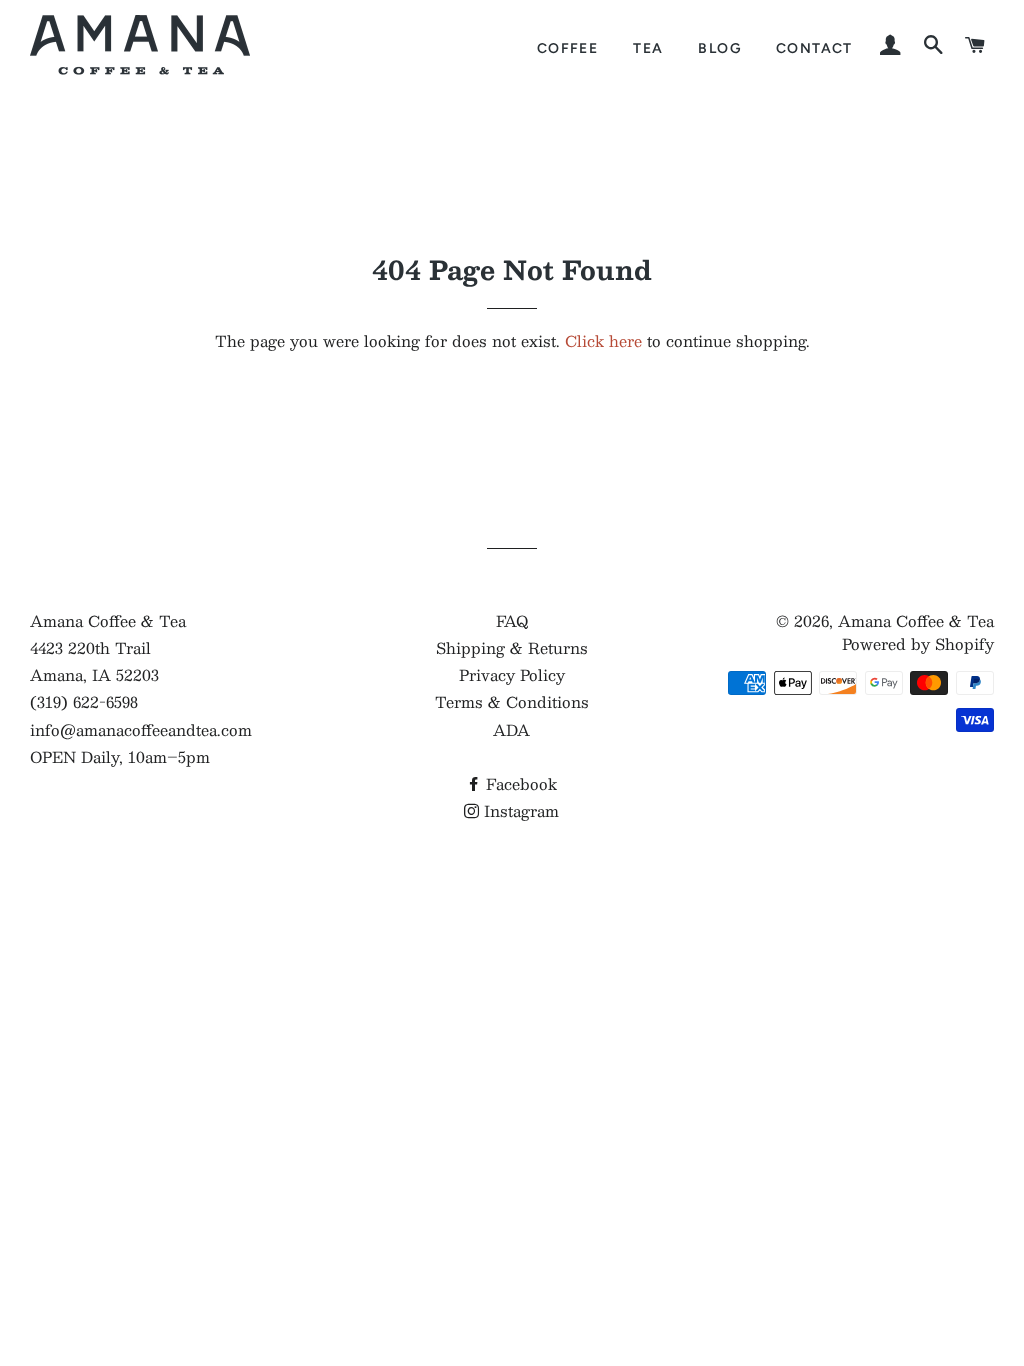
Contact (814, 48)
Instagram (519, 810)
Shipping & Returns (512, 647)
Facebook (519, 783)
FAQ (512, 620)
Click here (603, 340)
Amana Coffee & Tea (916, 620)
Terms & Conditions (512, 701)
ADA (511, 729)
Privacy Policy (512, 674)
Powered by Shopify (918, 643)
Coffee (567, 48)
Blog (719, 48)
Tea (648, 48)
